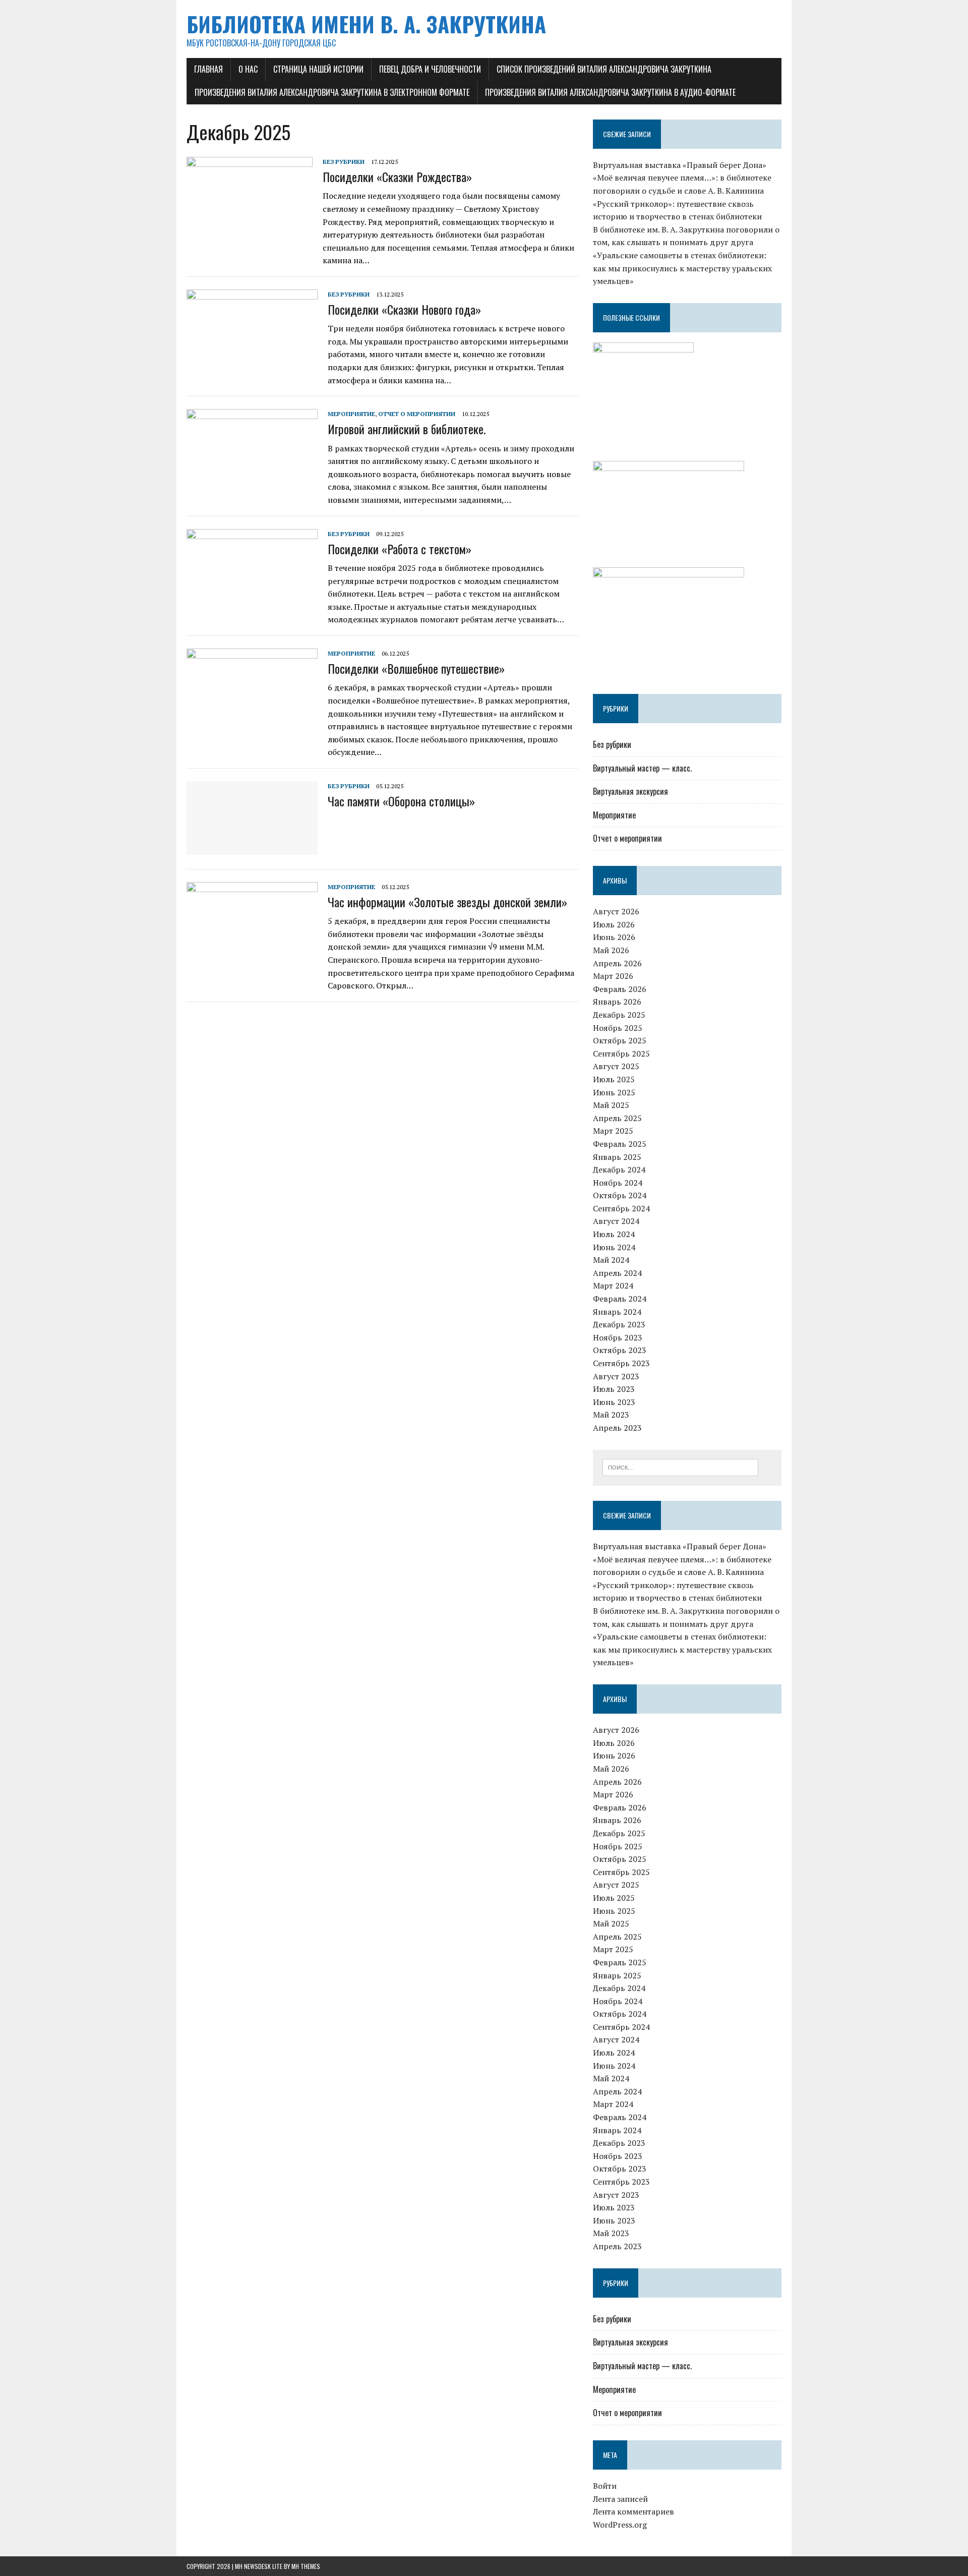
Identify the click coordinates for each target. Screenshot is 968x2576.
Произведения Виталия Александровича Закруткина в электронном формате (332, 92)
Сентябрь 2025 (621, 1053)
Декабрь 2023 (619, 1324)
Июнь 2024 (614, 1247)
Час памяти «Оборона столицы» (401, 801)
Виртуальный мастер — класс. (642, 768)
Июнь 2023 (614, 1402)
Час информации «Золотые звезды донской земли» (447, 902)
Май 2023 (611, 1415)
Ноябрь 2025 (618, 1028)
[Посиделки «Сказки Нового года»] (252, 356)
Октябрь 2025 (620, 1040)
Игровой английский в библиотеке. (407, 429)
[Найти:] (680, 1467)
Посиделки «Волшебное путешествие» (416, 668)
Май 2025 (611, 1105)
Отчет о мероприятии (417, 414)
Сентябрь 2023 (621, 1363)
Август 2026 (616, 911)
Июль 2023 (614, 1389)
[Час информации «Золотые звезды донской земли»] (252, 949)
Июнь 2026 (614, 937)
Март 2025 (613, 1131)
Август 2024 (616, 1221)
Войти (605, 2486)
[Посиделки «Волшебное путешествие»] (252, 715)
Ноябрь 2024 (618, 1183)
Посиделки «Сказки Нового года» (404, 309)
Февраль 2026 (620, 989)
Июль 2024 (614, 1234)
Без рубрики (344, 162)
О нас (248, 69)
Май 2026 (611, 950)
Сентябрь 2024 (621, 1208)
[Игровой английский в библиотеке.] (252, 476)
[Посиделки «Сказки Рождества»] (250, 223)
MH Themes (306, 2566)
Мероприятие (351, 414)
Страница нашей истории (318, 69)
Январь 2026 (617, 1002)
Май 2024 (611, 1260)
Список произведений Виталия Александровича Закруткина (604, 69)
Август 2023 (616, 1376)
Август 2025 (616, 1066)
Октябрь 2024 (620, 1195)
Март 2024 (613, 1285)
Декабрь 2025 (619, 1015)
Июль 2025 (614, 1079)
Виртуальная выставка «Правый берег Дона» (680, 165)
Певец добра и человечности (430, 69)
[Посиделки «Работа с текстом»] (252, 596)
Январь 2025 (617, 1157)
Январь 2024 (617, 1312)
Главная (208, 69)
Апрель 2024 (617, 1273)
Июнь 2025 (614, 1092)
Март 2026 (613, 976)
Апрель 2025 (617, 1118)
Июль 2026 (614, 924)
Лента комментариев (633, 2511)
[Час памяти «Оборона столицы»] (252, 848)
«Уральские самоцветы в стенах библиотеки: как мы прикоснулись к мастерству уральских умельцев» (682, 268)
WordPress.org (620, 2525)
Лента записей (620, 2499)
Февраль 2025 (620, 1144)
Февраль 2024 (620, 1299)
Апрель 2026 (617, 963)
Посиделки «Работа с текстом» (400, 549)
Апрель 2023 (617, 1428)
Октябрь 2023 (620, 1350)
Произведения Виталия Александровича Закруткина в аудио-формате (610, 92)
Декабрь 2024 (619, 1169)
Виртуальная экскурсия (630, 791)
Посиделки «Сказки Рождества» (397, 177)
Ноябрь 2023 (618, 1337)
